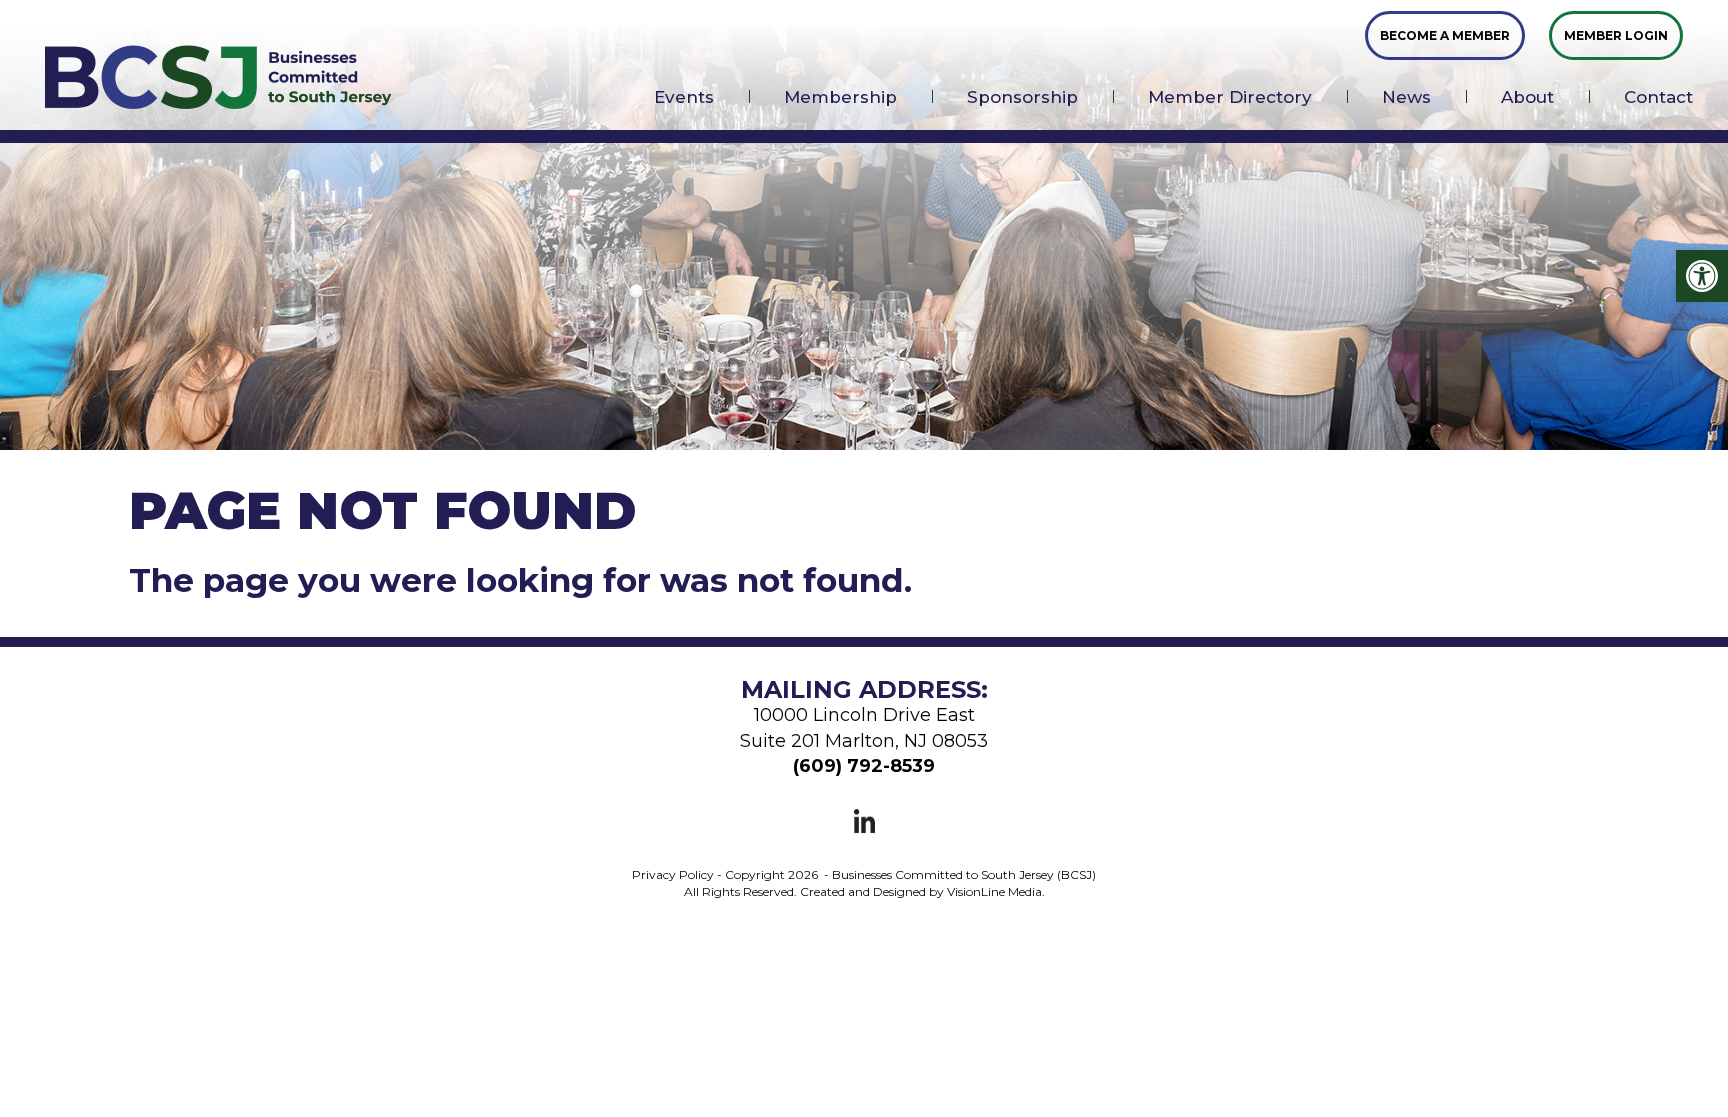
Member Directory (1230, 97)
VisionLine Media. (996, 891)
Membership (840, 97)
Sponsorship (1022, 97)
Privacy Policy (673, 874)
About (1527, 97)
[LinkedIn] (864, 820)
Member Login (1616, 35)
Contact (1658, 97)
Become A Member (1445, 35)
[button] (1702, 276)
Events (684, 97)
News (1406, 97)
